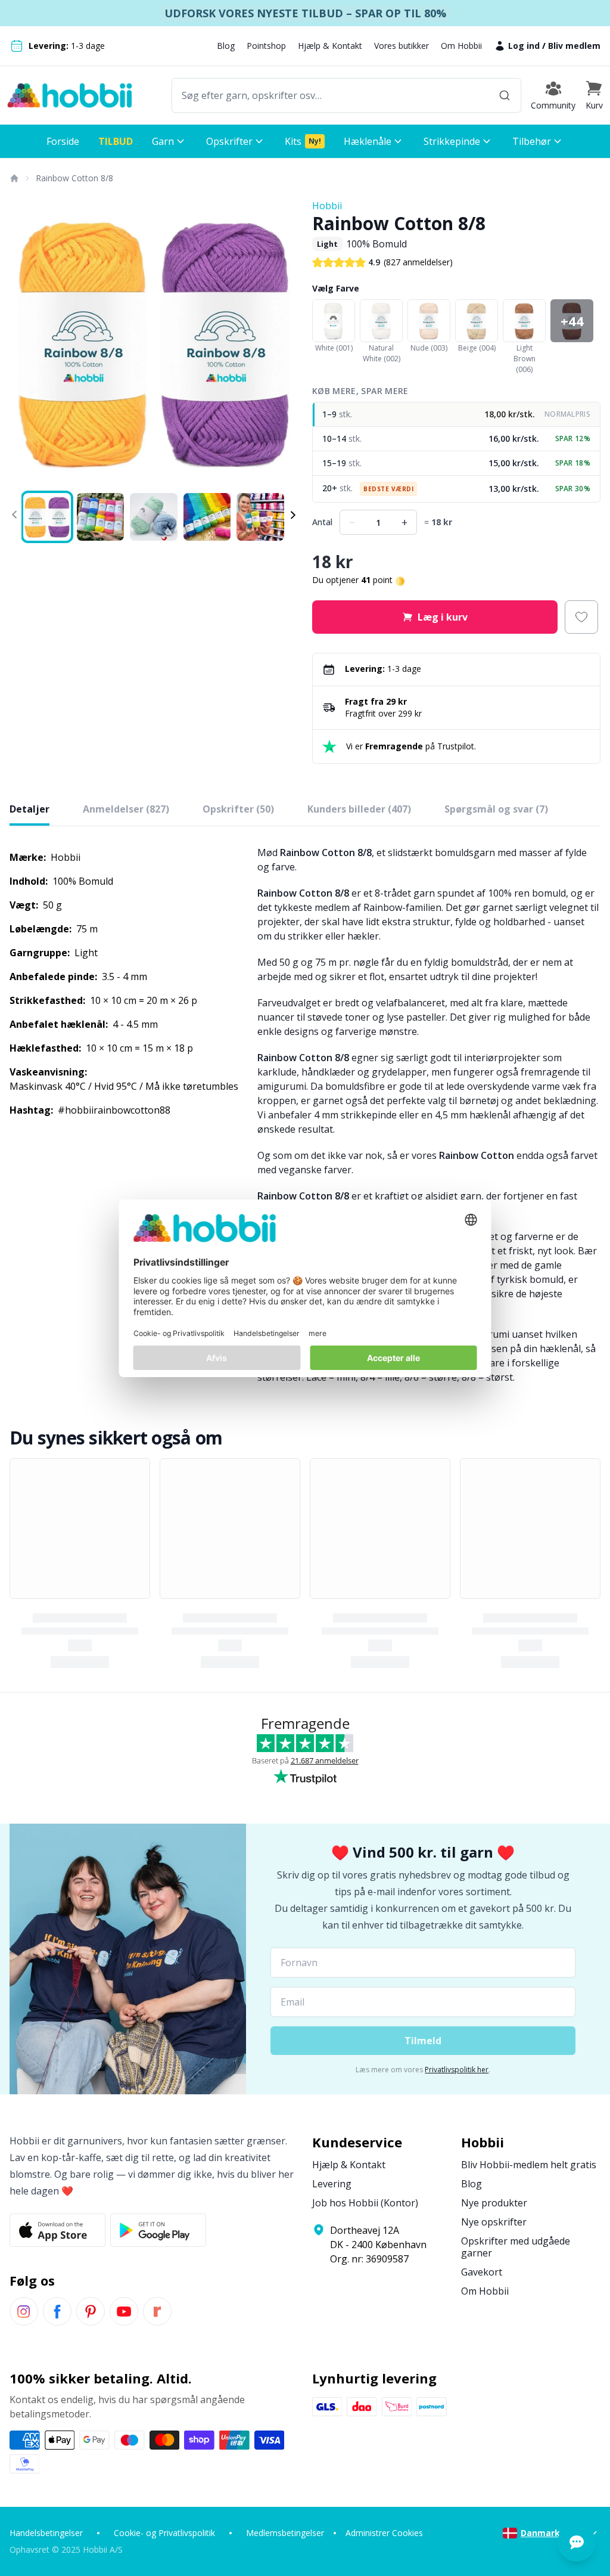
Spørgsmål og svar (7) (496, 809)
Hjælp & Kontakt (330, 46)
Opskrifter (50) (238, 809)
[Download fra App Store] (57, 2230)
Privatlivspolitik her (457, 2070)
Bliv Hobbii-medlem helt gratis (529, 2165)
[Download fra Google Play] (158, 2230)
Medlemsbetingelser (285, 2533)
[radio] (456, 415)
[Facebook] (57, 2311)
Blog (226, 46)
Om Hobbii (461, 46)
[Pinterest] (91, 2311)
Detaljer (29, 809)
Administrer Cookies (384, 2533)
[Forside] (14, 178)
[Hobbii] (70, 95)
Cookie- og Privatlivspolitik (164, 2533)
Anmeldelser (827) (126, 809)
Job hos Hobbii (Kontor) (365, 2203)
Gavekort (482, 2272)
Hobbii (327, 206)
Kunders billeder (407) (359, 809)
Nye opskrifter (494, 2222)
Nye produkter (494, 2203)
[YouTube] (124, 2311)
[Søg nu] (505, 95)
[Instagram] (24, 2311)
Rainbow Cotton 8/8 (74, 178)
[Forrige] (26, 343)
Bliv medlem (574, 46)
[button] (594, 95)
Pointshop (266, 46)
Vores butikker (402, 46)
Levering (332, 2184)
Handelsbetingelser (46, 2533)
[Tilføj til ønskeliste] (581, 617)
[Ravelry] (157, 2311)
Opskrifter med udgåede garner (516, 2247)
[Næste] (281, 343)
